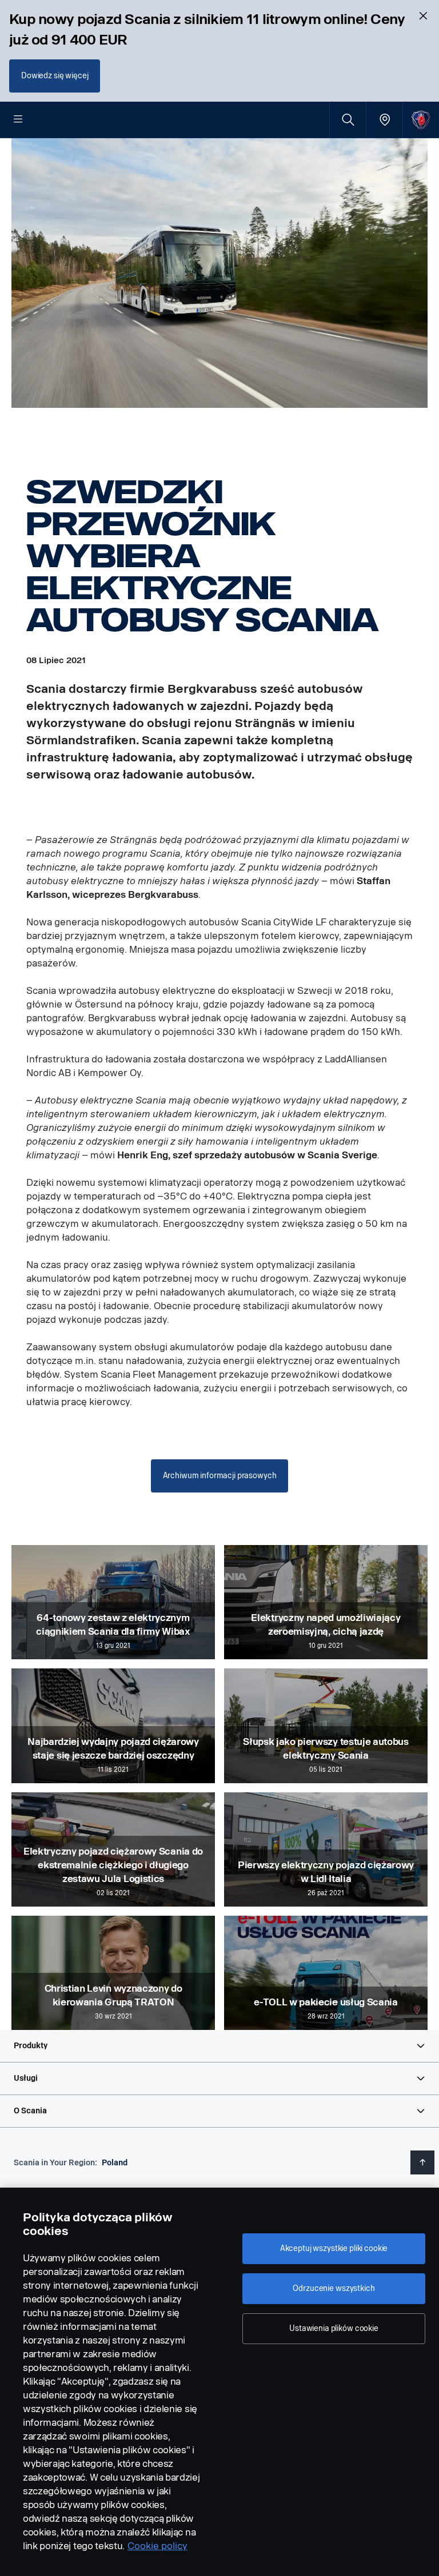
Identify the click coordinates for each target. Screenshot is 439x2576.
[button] (219, 2046)
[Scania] (421, 120)
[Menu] (18, 120)
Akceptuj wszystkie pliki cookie (334, 2248)
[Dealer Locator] (384, 120)
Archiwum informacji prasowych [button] (220, 1476)
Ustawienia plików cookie (334, 2328)
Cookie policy (157, 2546)
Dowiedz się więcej (55, 76)
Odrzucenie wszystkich (334, 2288)
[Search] (348, 120)
